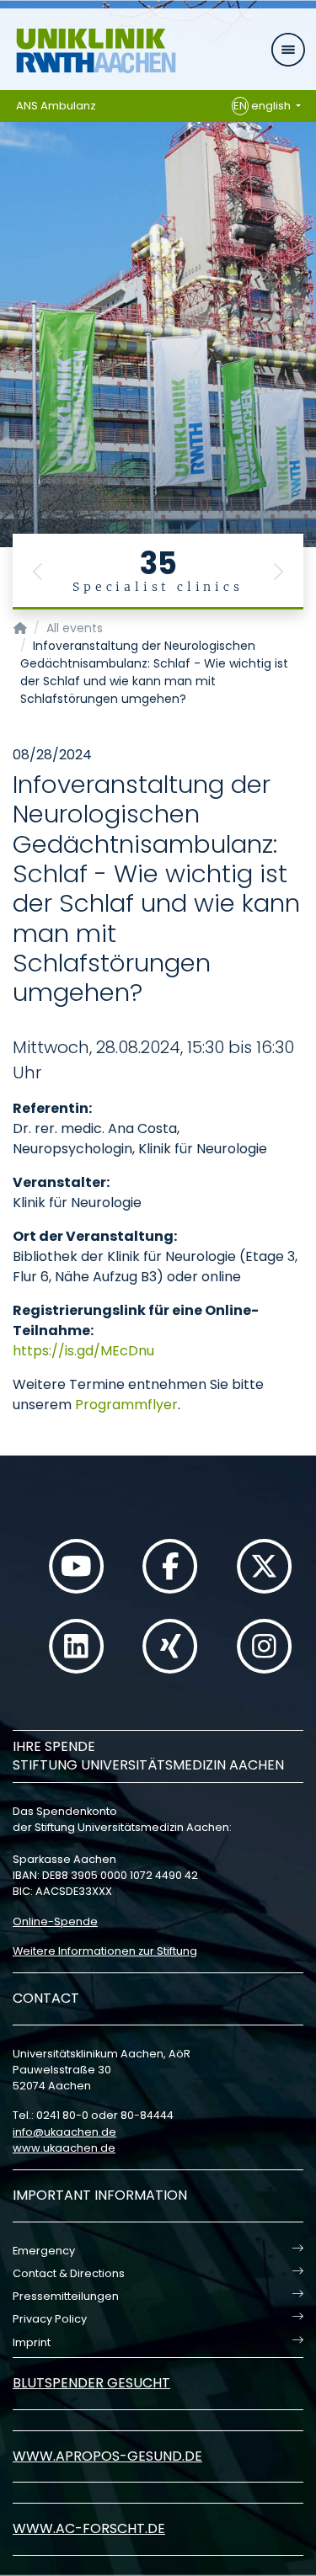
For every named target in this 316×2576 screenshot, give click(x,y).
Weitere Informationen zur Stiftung (105, 1951)
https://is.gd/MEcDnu (83, 1351)
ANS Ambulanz (56, 106)
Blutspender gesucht (91, 2383)
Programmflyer (126, 1405)
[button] (38, 572)
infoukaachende (64, 2132)
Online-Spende (55, 1921)
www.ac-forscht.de (89, 2528)
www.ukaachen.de (64, 2148)
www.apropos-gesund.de (107, 2456)
